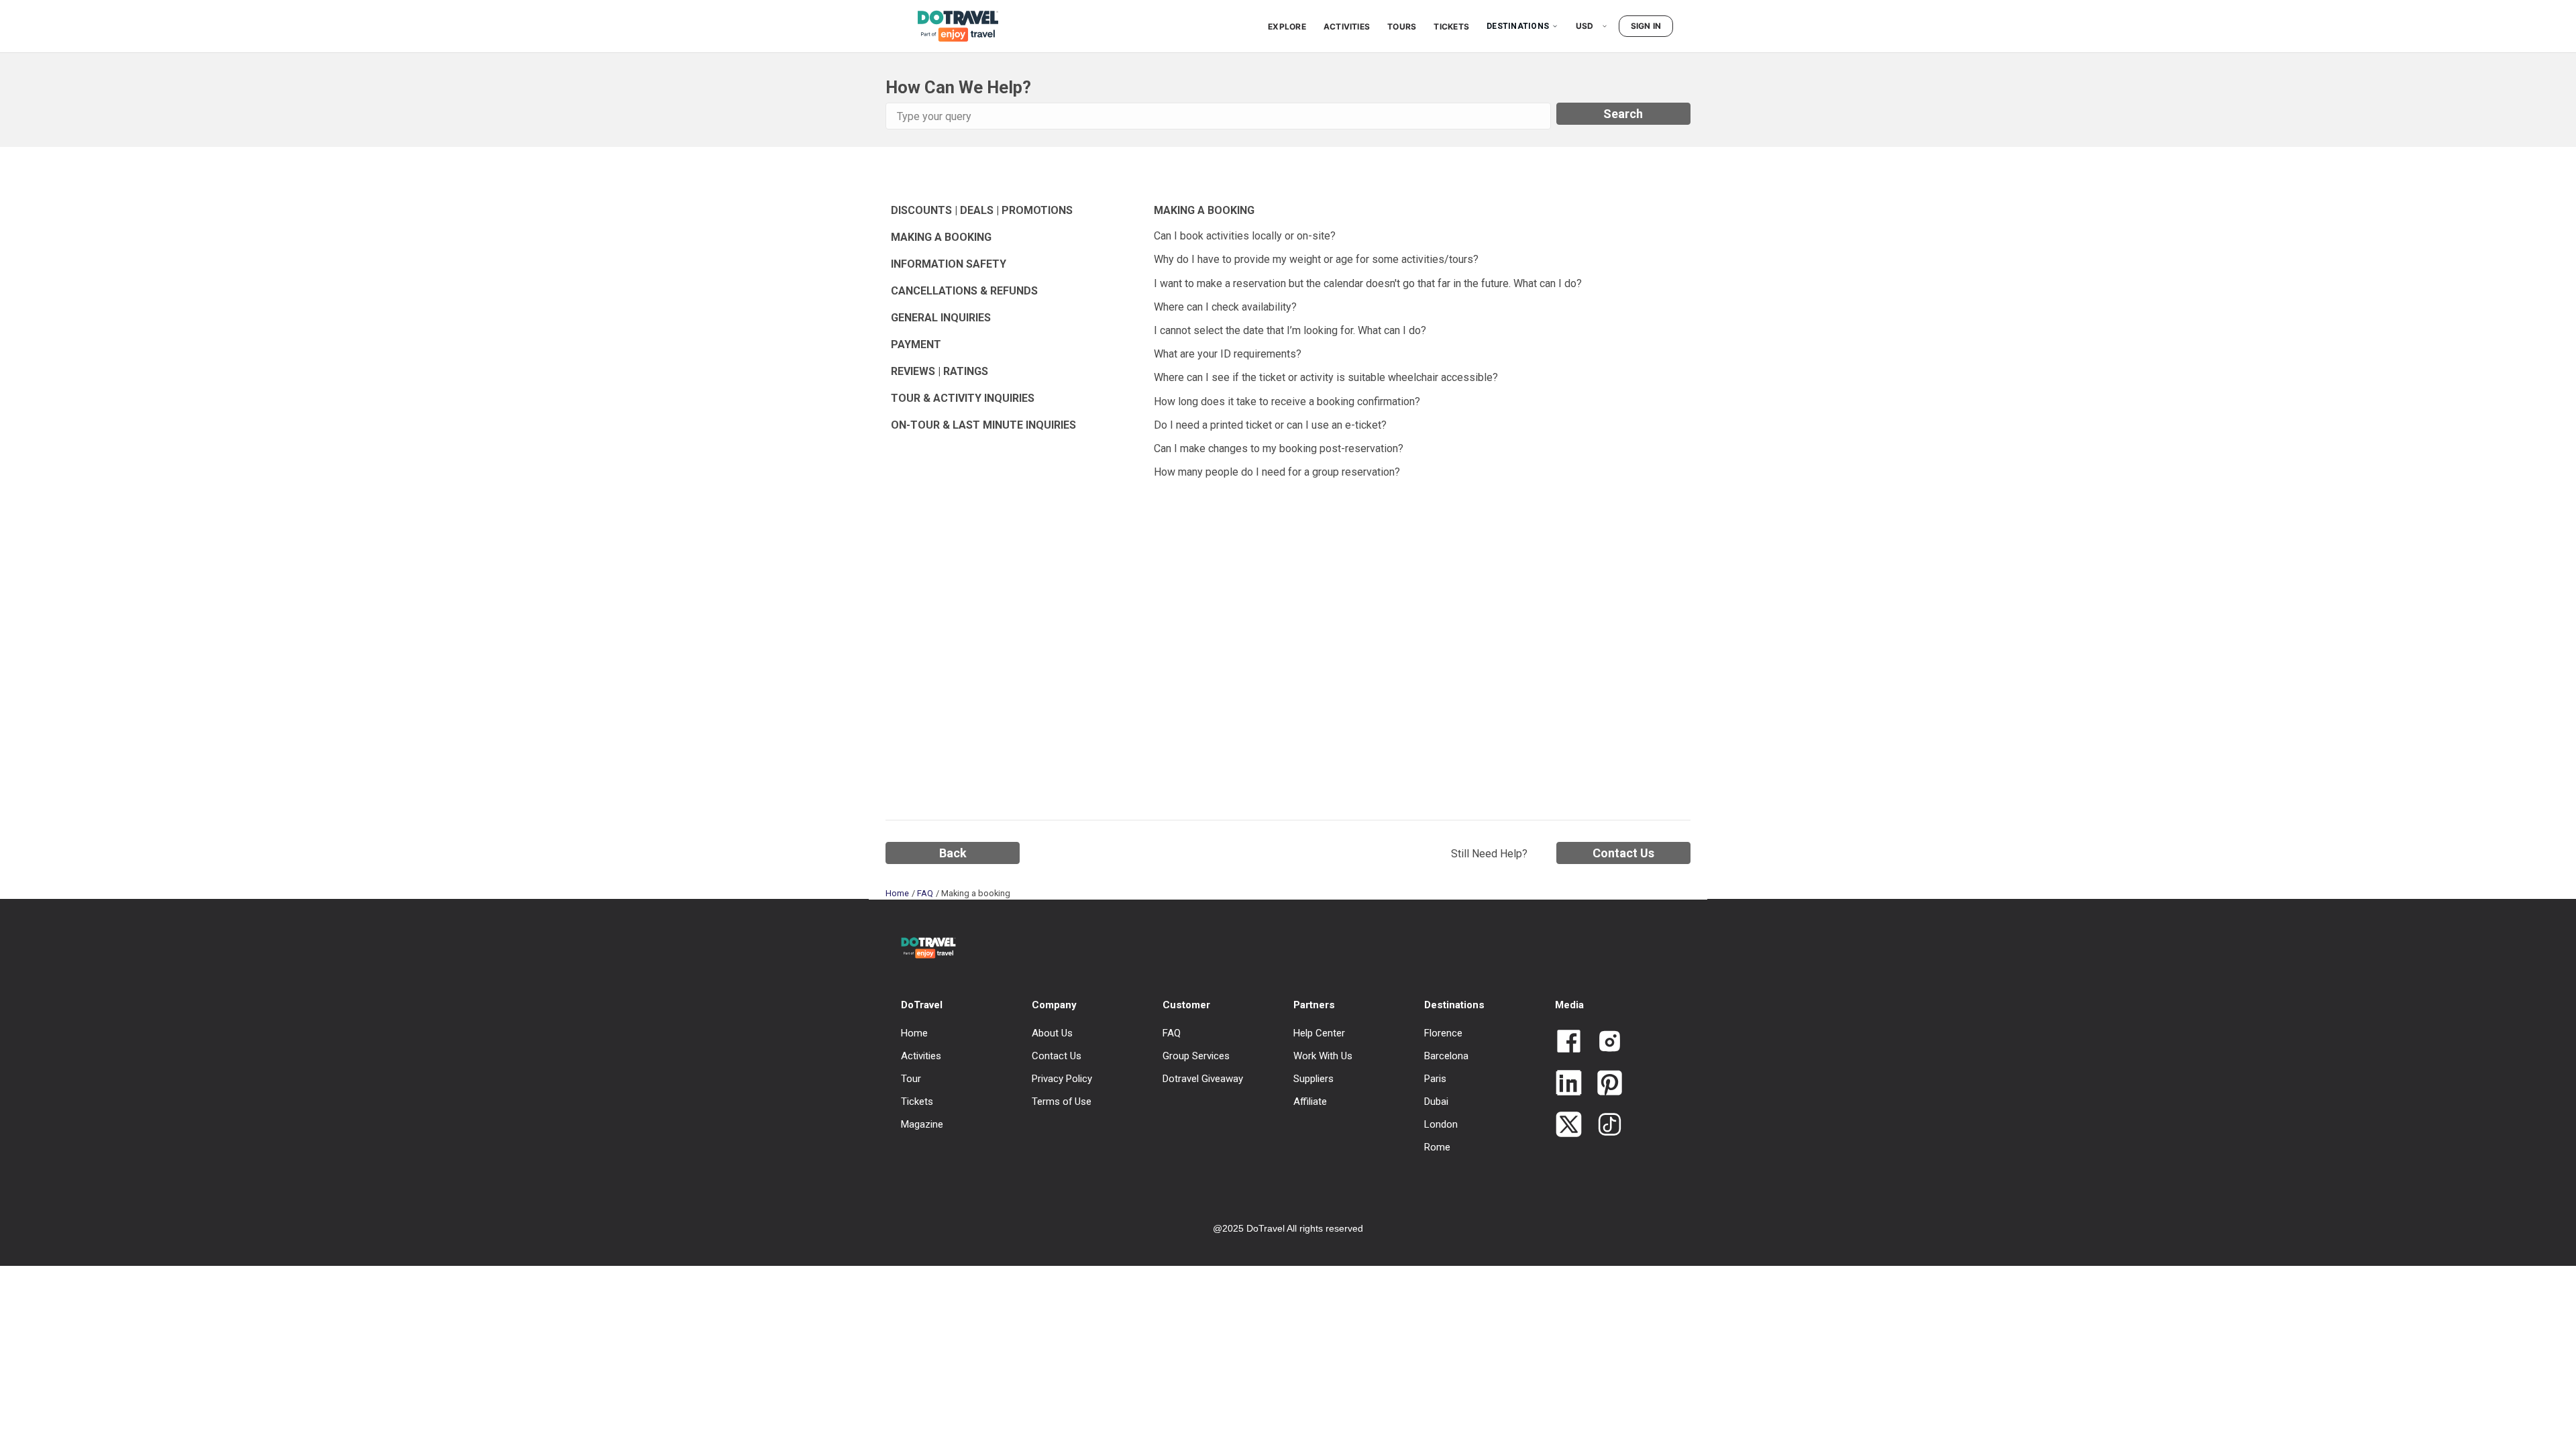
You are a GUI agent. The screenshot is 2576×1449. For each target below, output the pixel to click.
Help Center (1319, 1033)
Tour (911, 1079)
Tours (1402, 26)
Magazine (922, 1124)
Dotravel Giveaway (1203, 1079)
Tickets (1451, 26)
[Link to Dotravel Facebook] (1569, 1042)
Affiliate (1310, 1102)
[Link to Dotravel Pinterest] (1604, 1084)
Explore (1287, 26)
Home (897, 893)
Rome (1437, 1147)
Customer (1186, 1005)
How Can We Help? (958, 87)
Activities (1347, 26)
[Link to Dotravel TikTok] (1604, 1126)
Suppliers (1313, 1079)
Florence (1443, 1033)
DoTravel (922, 1005)
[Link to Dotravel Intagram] (1604, 1042)
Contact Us (1623, 853)
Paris (1435, 1079)
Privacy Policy (1062, 1079)
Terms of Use (1062, 1102)
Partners (1314, 1005)
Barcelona (1446, 1056)
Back (953, 853)
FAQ (925, 893)
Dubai (1436, 1102)
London (1441, 1124)
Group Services (1196, 1056)
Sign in (1646, 26)
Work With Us (1323, 1056)
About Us (1052, 1033)
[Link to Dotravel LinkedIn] (1569, 1084)
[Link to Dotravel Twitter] (1569, 1126)
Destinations (1518, 26)
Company (1054, 1005)
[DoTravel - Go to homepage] (950, 26)
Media (1569, 1005)
